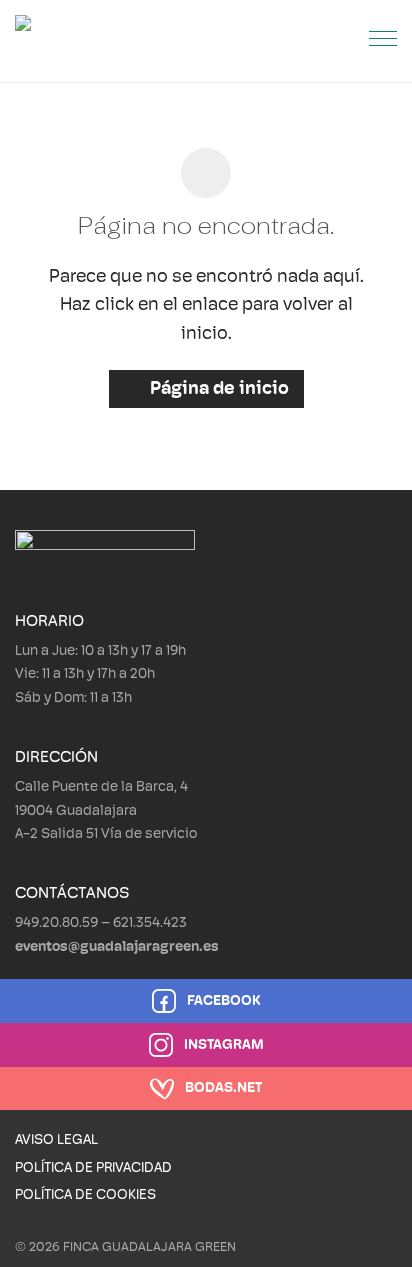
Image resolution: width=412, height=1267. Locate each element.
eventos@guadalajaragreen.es (117, 947)
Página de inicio (217, 390)
